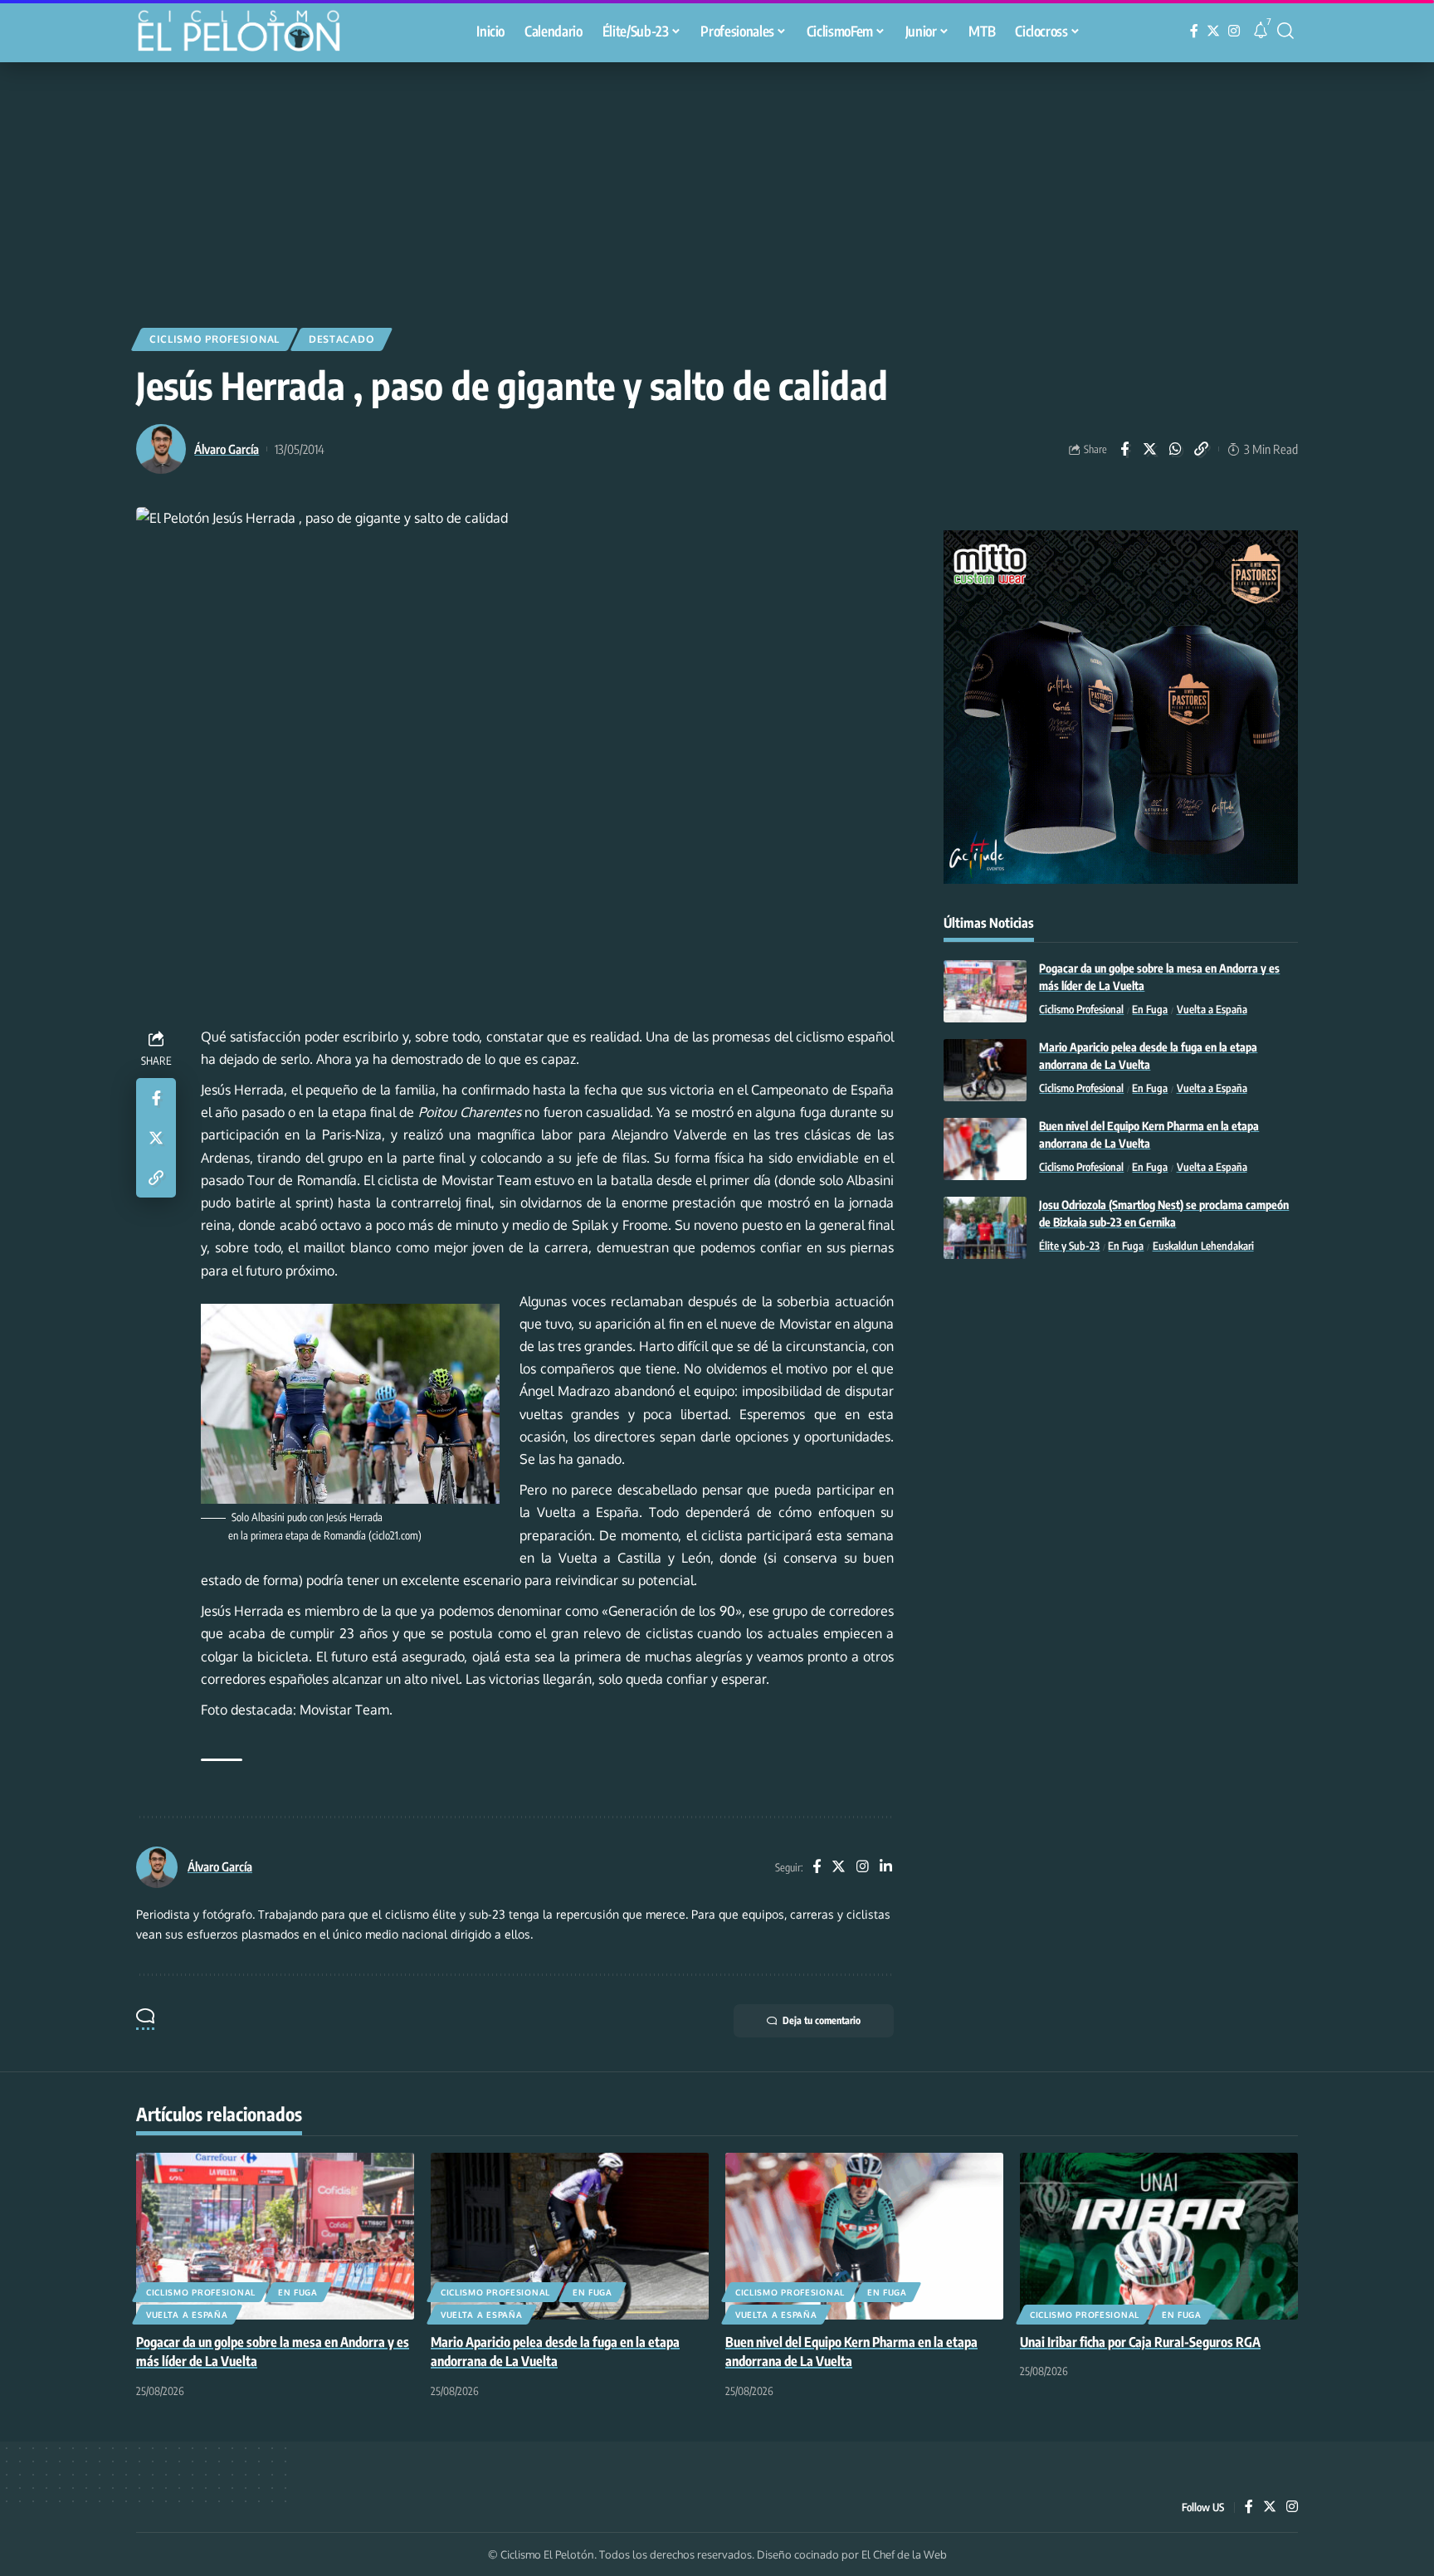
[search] (1285, 31)
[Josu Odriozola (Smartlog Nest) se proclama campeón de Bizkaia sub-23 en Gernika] (985, 1228)
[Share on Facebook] (1124, 449)
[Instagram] (1234, 31)
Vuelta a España (1212, 1010)
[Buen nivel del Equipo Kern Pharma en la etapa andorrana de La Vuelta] (985, 1149)
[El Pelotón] (247, 33)
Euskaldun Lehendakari (1203, 1247)
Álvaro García (227, 449)
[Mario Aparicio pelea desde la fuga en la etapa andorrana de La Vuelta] (985, 1070)
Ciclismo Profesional (215, 339)
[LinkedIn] (886, 1868)
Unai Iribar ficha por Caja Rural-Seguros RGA (1140, 2342)
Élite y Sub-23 (1069, 1247)
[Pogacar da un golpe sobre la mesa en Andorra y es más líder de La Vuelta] (985, 991)
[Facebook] (1194, 31)
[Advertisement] (717, 187)
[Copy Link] (1202, 449)
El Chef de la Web (904, 2554)
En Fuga (1150, 1010)
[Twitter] (1213, 31)
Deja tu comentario (822, 2020)
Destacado (341, 339)
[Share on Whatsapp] (1176, 449)
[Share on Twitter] (1150, 449)
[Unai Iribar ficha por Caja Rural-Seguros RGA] (1159, 2236)
